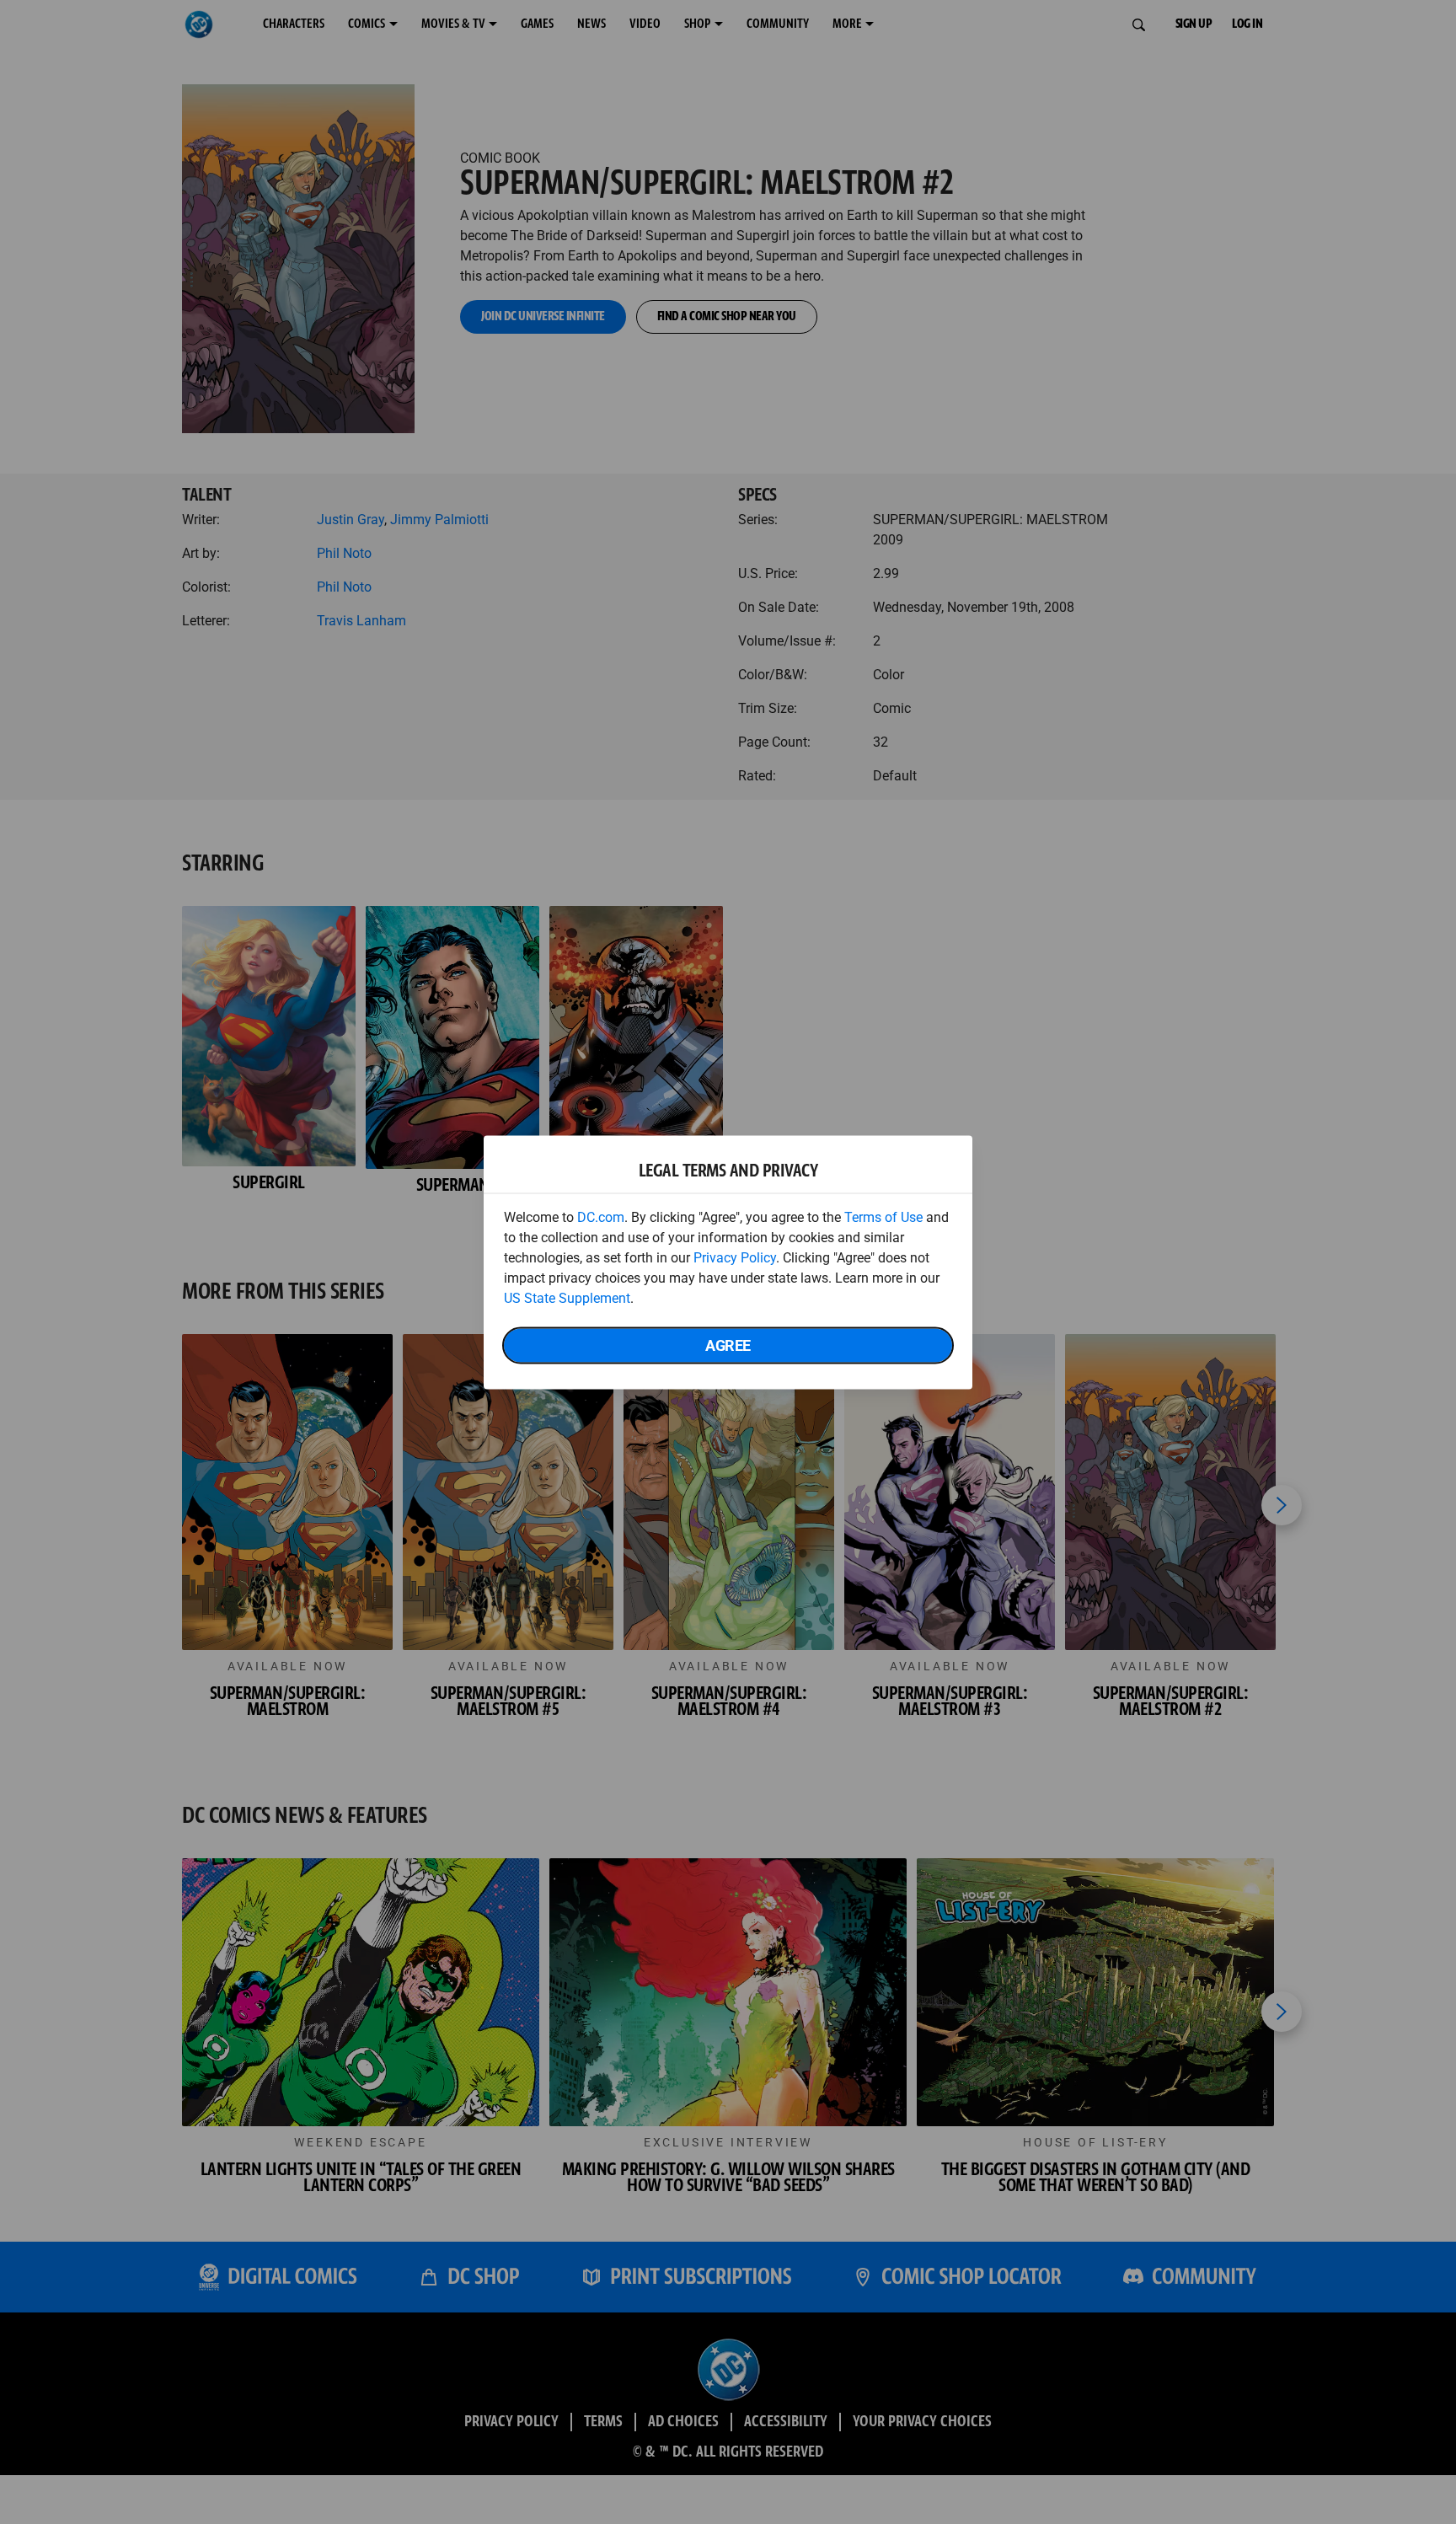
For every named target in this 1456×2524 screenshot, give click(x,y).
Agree (728, 1345)
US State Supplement (567, 1297)
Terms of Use (883, 1216)
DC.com (601, 1216)
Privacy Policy (735, 1257)
